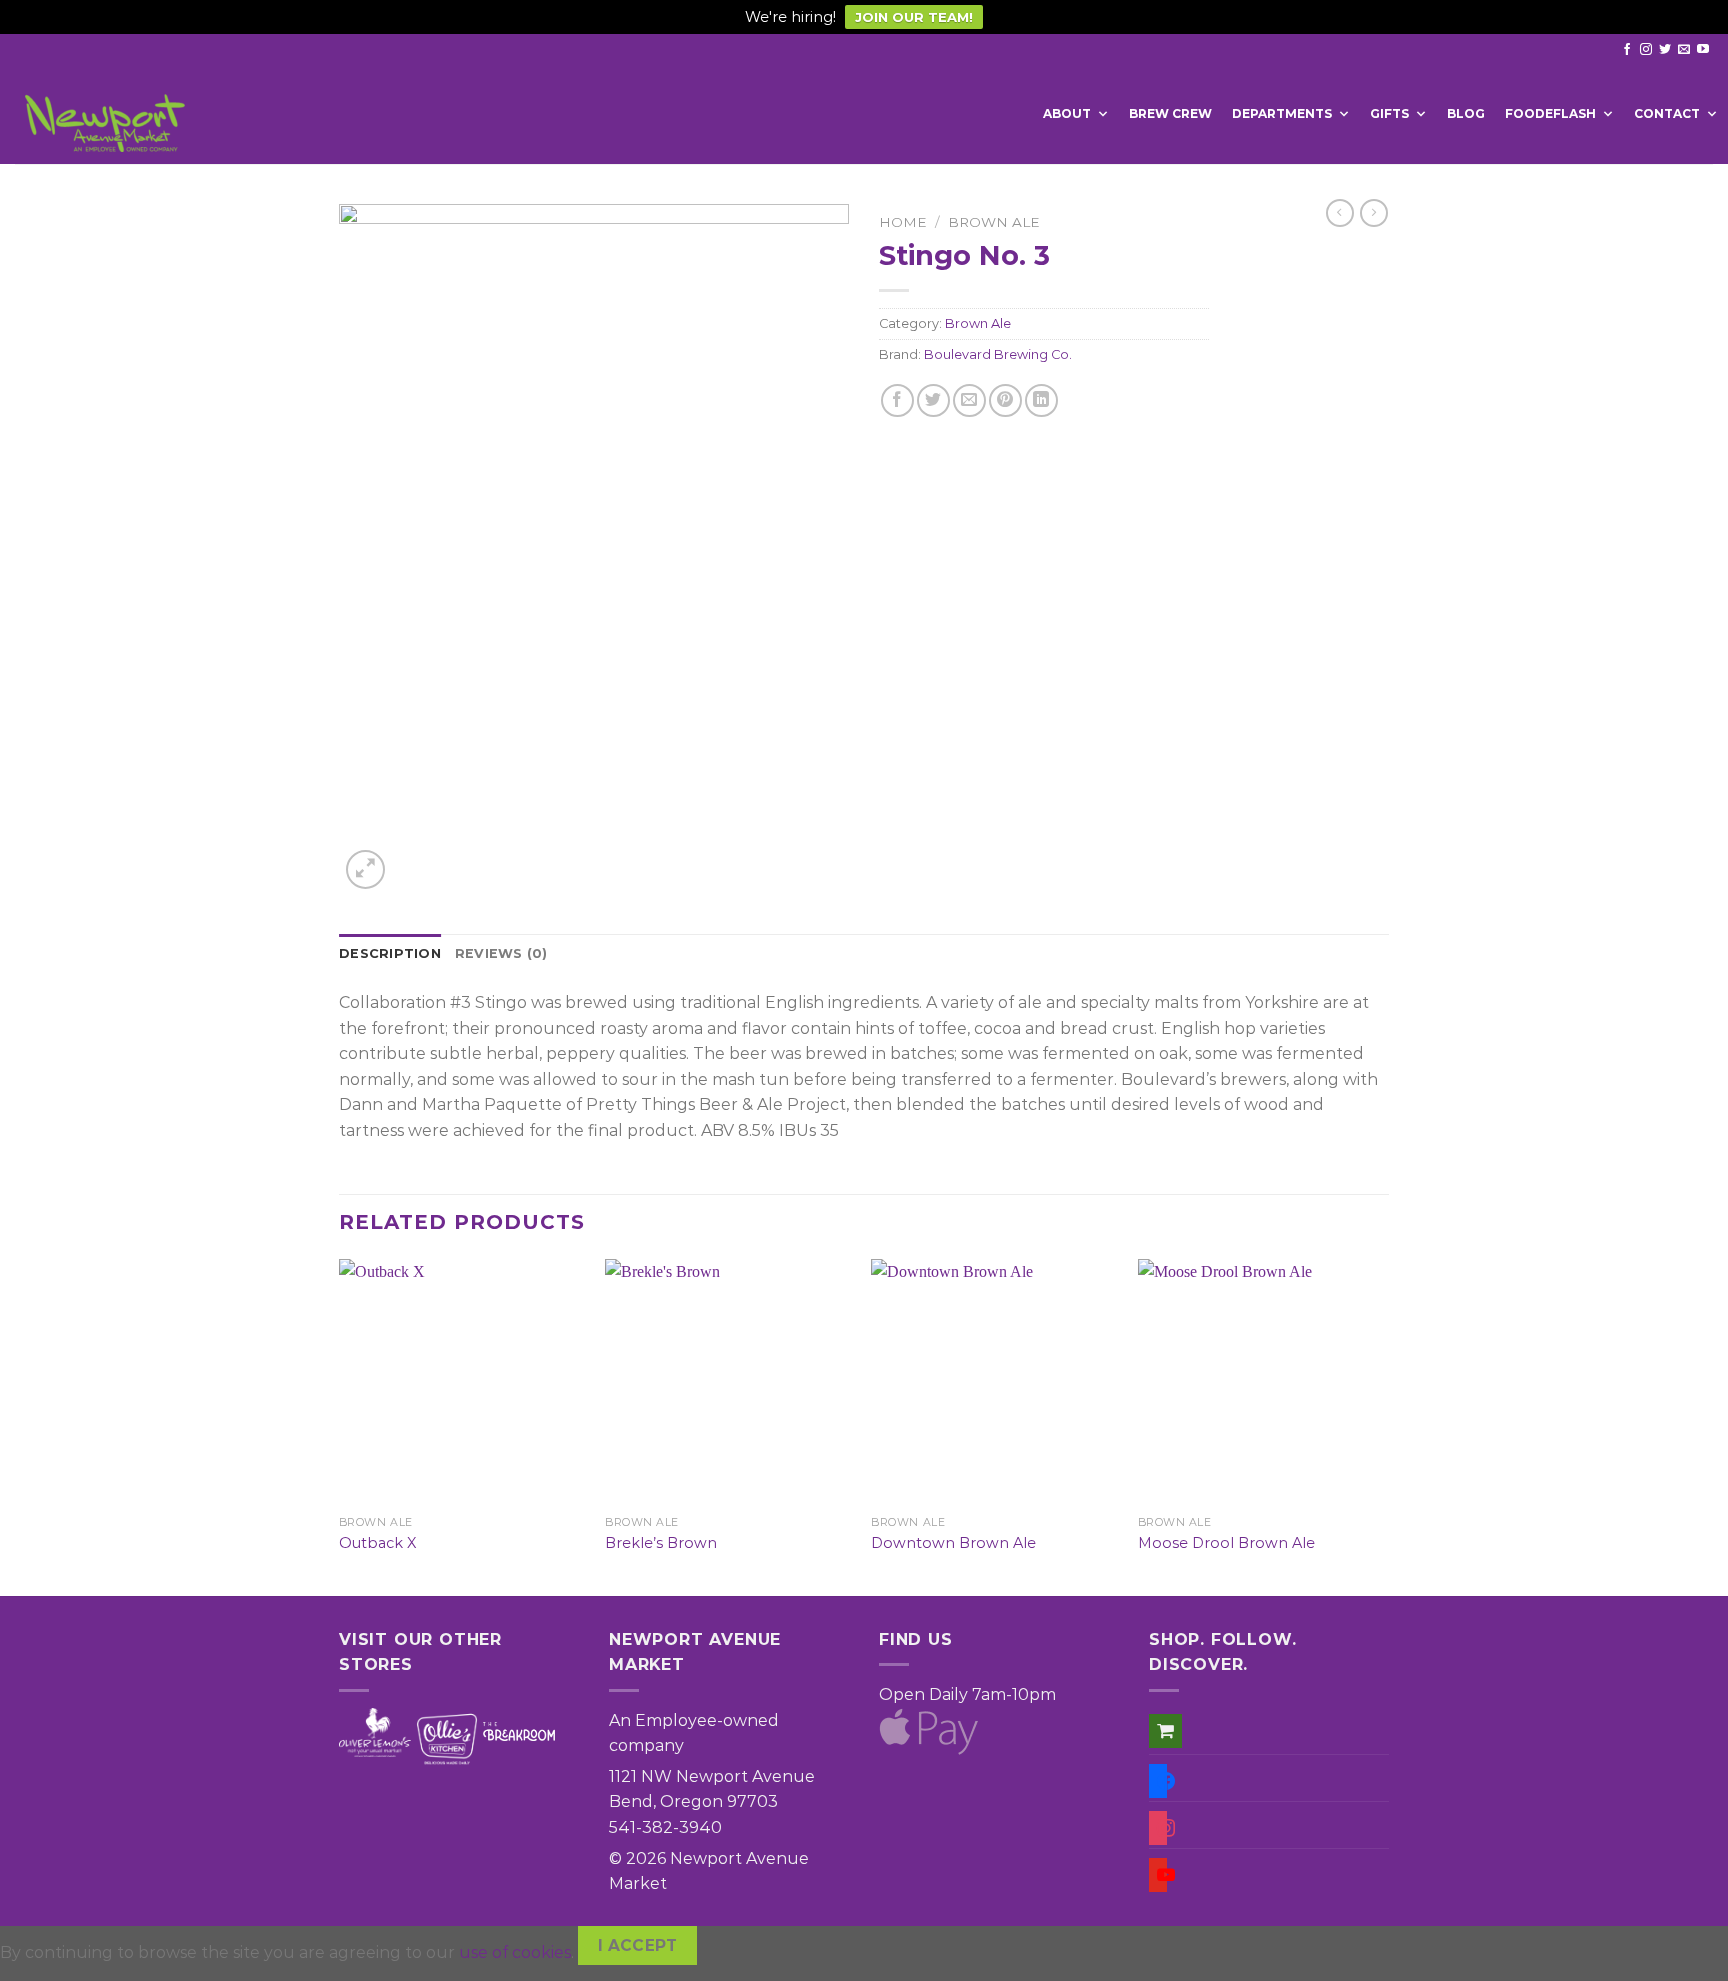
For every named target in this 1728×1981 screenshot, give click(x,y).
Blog (1466, 113)
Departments (1282, 113)
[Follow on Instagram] (1646, 50)
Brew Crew (1170, 113)
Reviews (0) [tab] (501, 953)
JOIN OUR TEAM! (914, 17)
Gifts (1389, 113)
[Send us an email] (1684, 50)
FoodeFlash (1550, 113)
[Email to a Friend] (969, 400)
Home (903, 222)
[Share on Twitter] (933, 400)
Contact (1667, 113)
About (1067, 113)
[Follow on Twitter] (1665, 50)
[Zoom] (365, 869)
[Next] (1383, 1425)
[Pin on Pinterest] (1005, 400)
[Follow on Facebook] (1627, 50)
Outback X (377, 1543)
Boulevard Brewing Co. (998, 354)
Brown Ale (994, 222)
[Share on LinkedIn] (1041, 400)
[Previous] (340, 1425)
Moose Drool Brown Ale (1226, 1543)
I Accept (638, 1945)
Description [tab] (390, 953)
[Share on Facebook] (897, 400)
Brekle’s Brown (661, 1543)
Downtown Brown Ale (953, 1543)
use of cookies (515, 1951)
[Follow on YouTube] (1703, 50)
